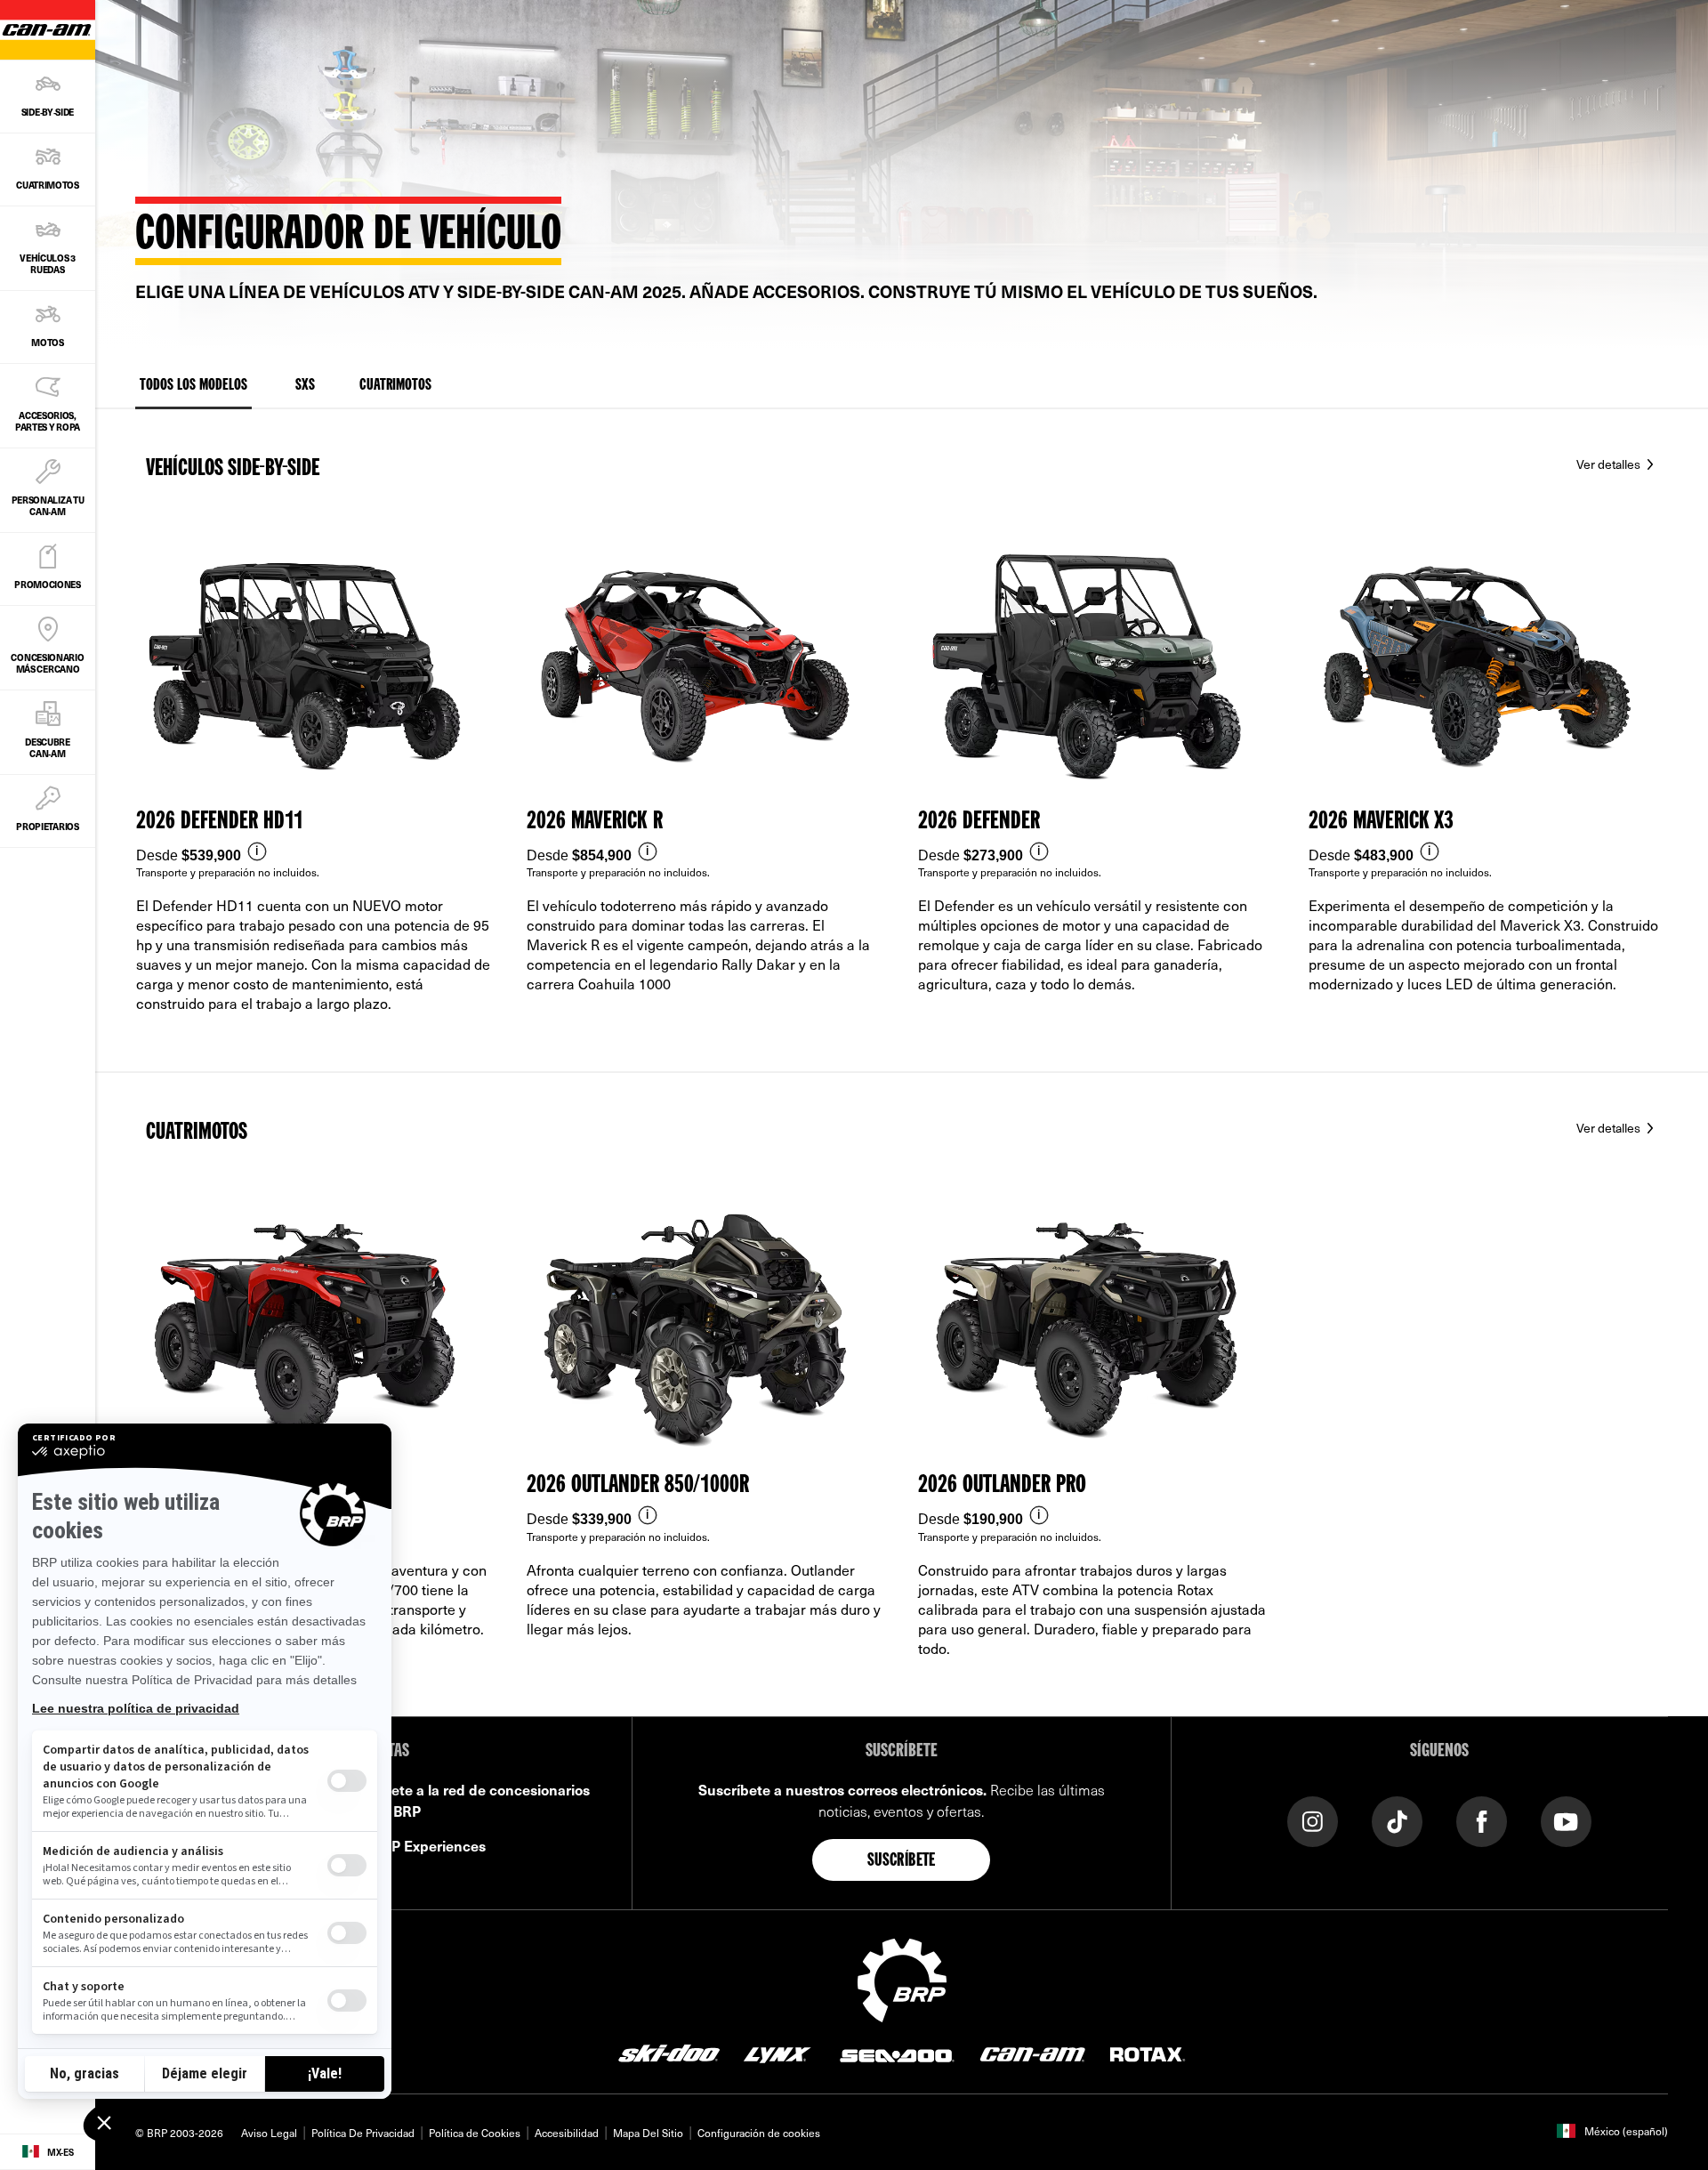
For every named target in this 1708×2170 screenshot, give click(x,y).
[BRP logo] (902, 1978)
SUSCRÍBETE (902, 1861)
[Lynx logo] (777, 2053)
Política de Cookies (475, 2133)
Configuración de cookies (759, 2133)
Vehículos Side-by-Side (233, 469)
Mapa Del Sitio (648, 2133)
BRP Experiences (429, 1845)
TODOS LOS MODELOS (193, 385)
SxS (305, 385)
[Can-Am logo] (1032, 2053)
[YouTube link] (1566, 1820)
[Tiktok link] (1397, 1820)
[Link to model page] (316, 793)
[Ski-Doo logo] (669, 2053)
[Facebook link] (1482, 1820)
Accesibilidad (567, 2133)
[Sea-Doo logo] (896, 2053)
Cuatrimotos (395, 385)
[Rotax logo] (1148, 2053)
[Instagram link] (1313, 1820)
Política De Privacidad (363, 2133)
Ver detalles (1610, 464)
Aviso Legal (269, 2133)
